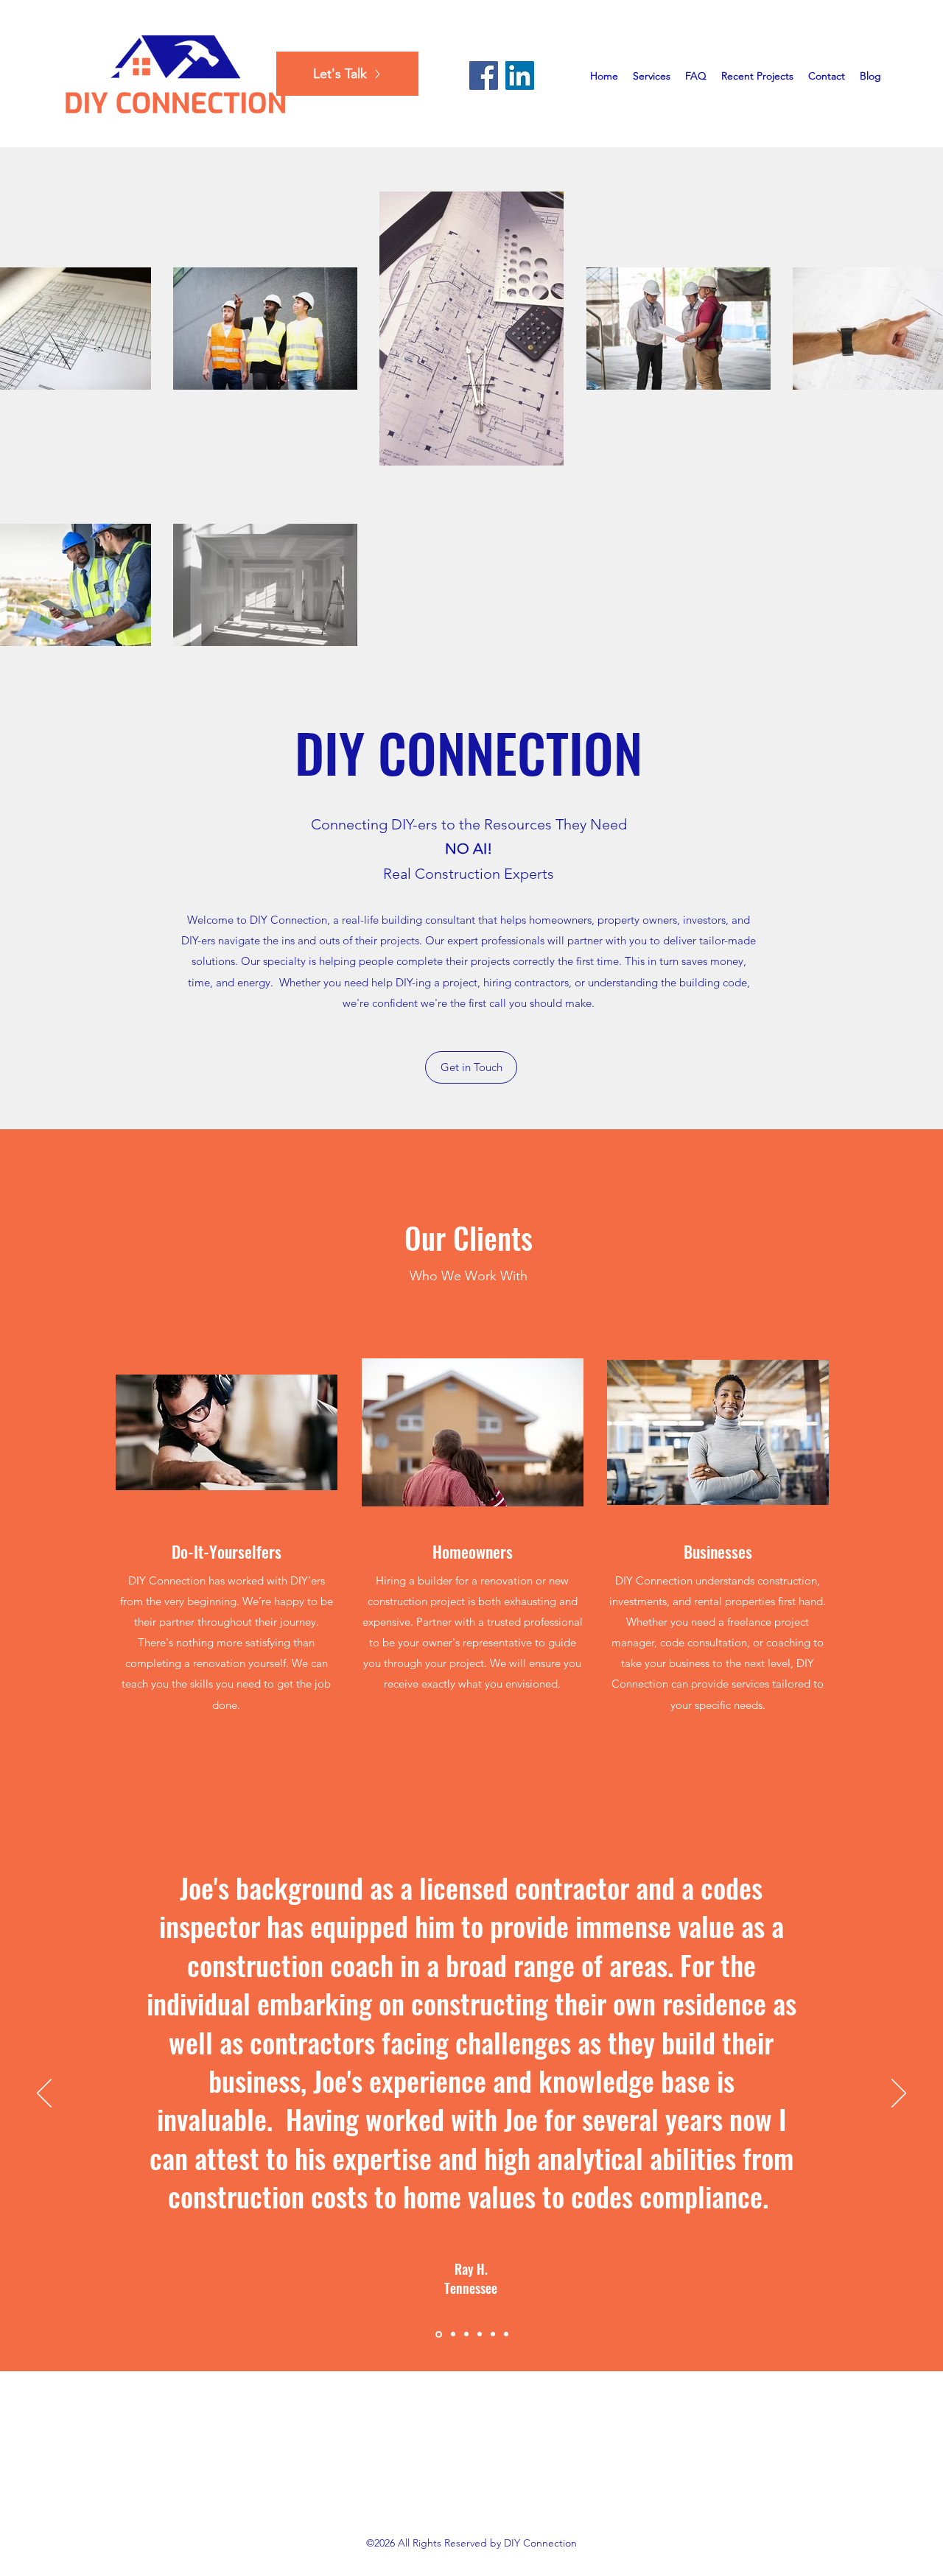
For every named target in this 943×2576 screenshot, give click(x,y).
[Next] (899, 2094)
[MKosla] (466, 2334)
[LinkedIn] (520, 76)
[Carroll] (506, 2334)
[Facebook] (484, 76)
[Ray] (438, 2334)
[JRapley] (493, 2334)
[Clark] (452, 2334)
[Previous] (44, 2094)
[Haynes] (480, 2334)
